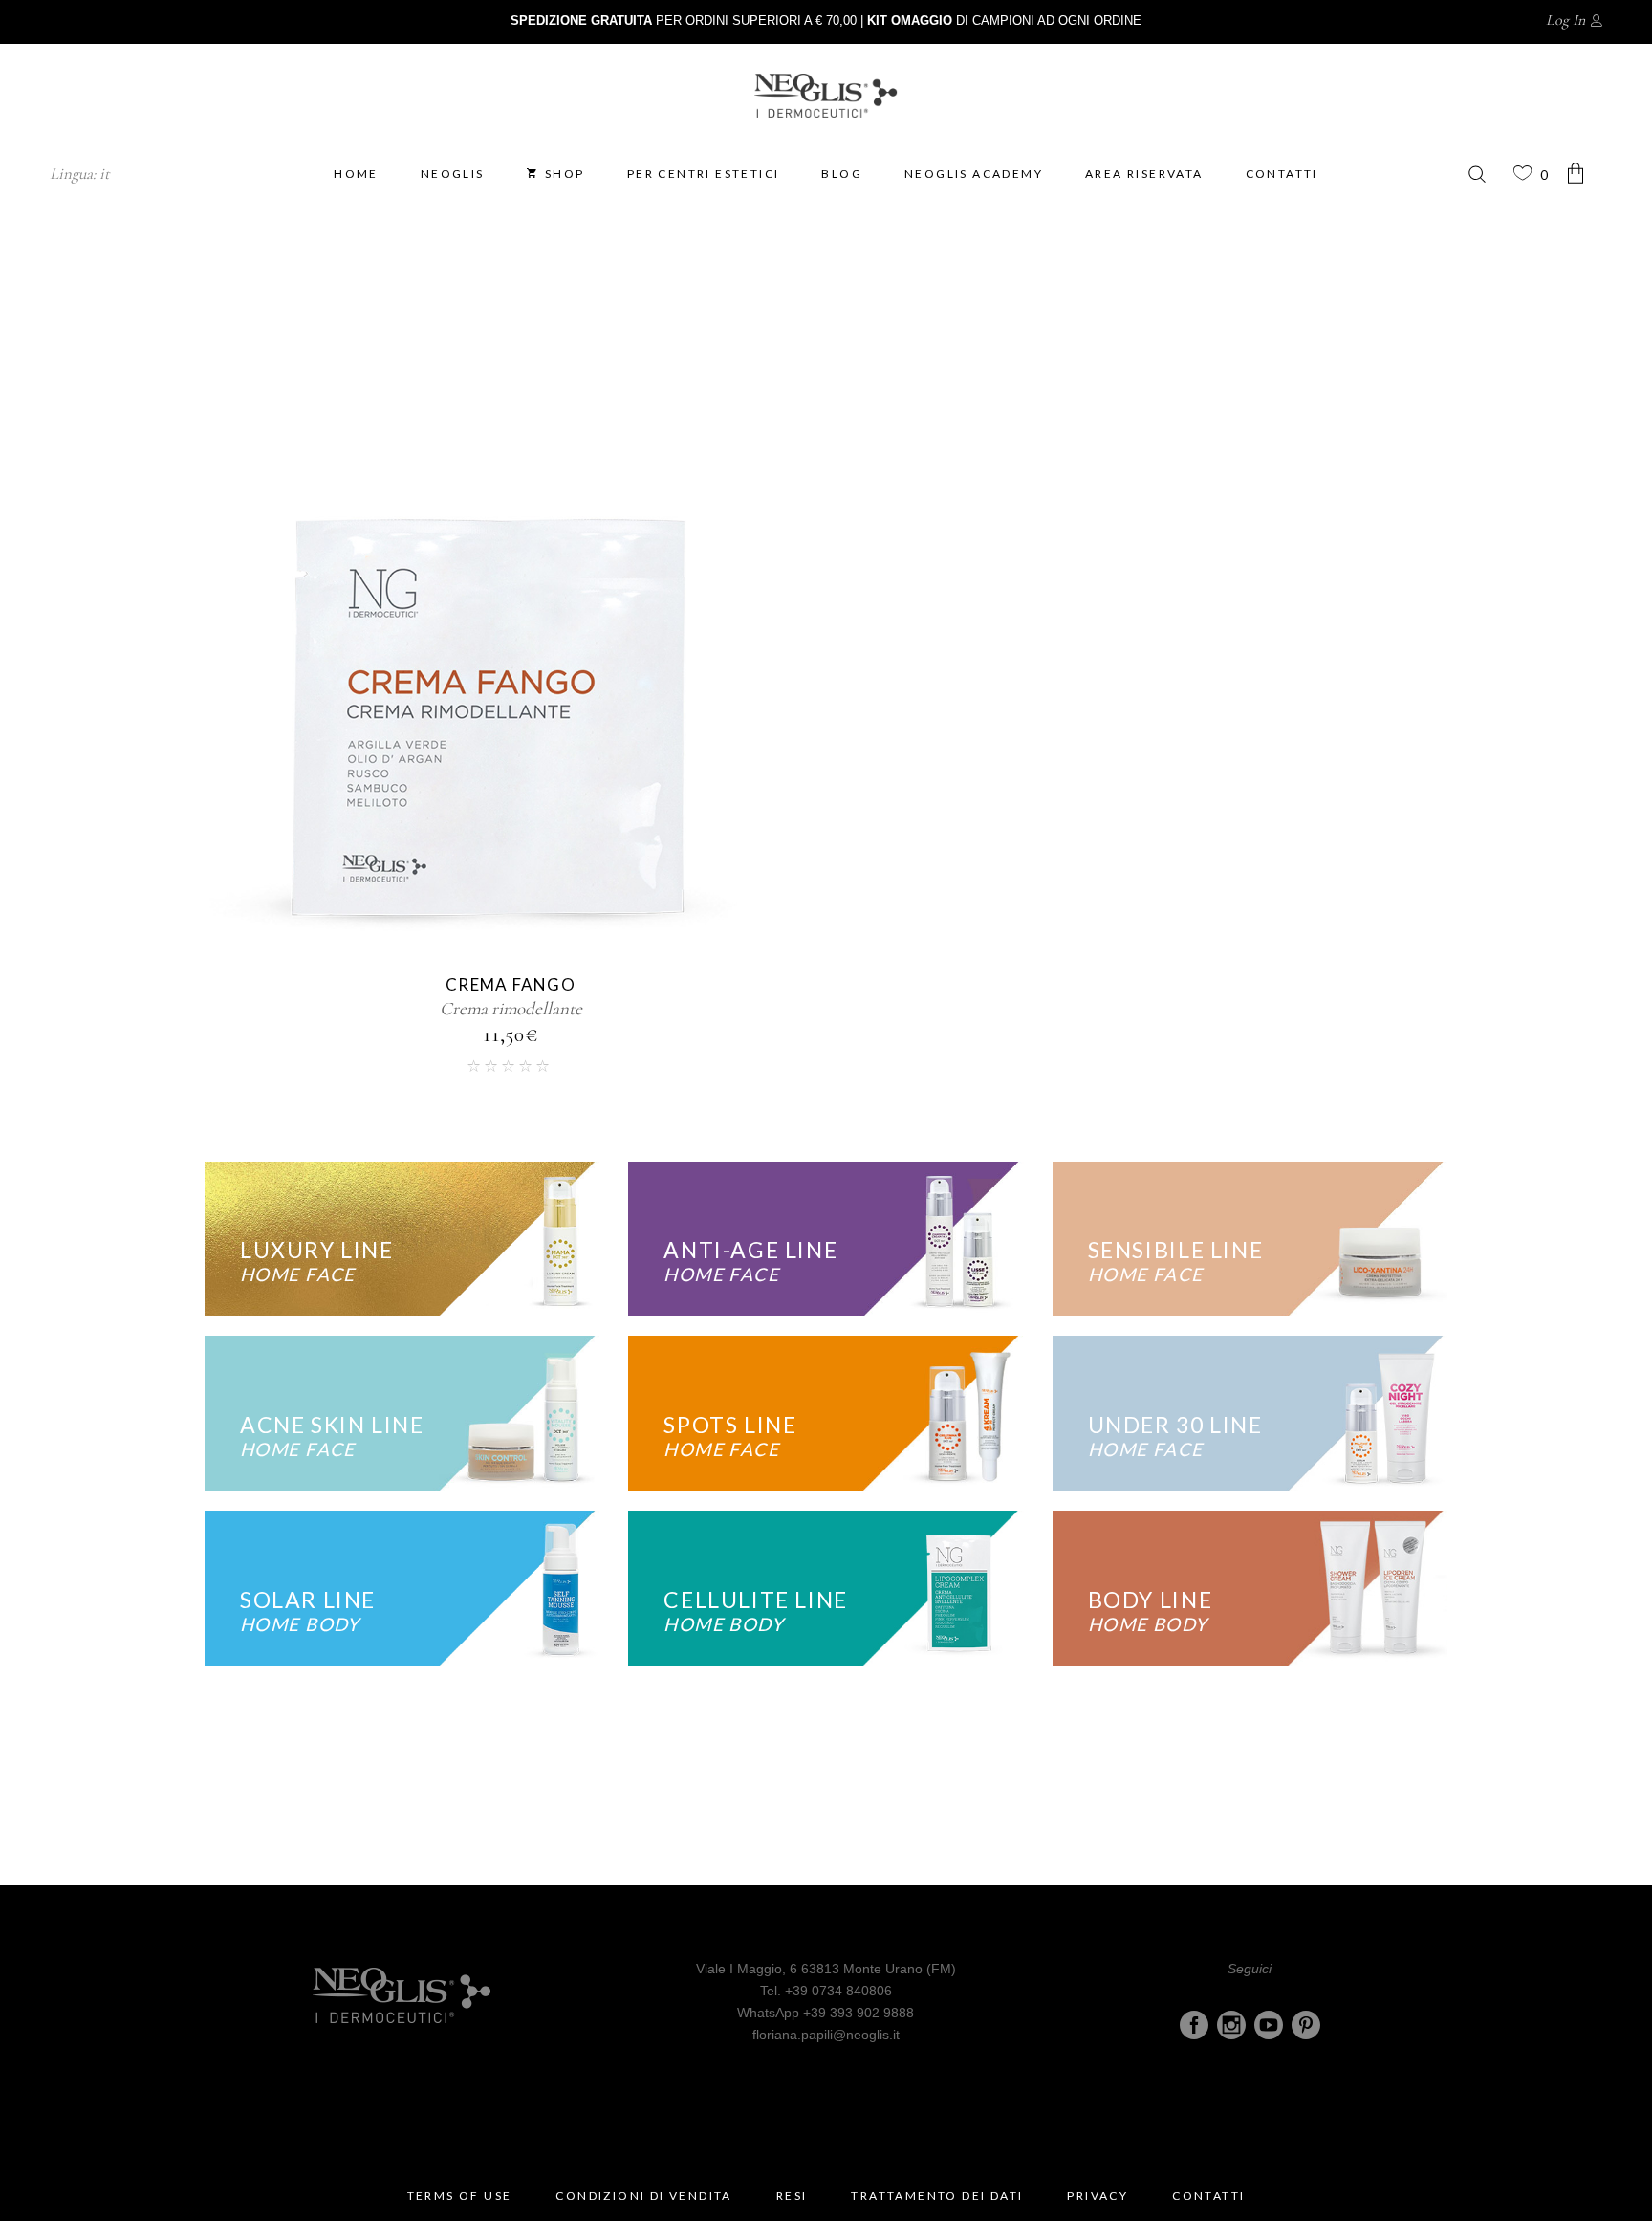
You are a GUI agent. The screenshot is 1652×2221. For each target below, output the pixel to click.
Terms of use (460, 2196)
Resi (792, 2196)
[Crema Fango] (491, 661)
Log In (1565, 20)
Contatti (1208, 2196)
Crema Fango (511, 984)
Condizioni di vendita (643, 2196)
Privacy (1098, 2196)
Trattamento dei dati (937, 2196)
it (105, 174)
